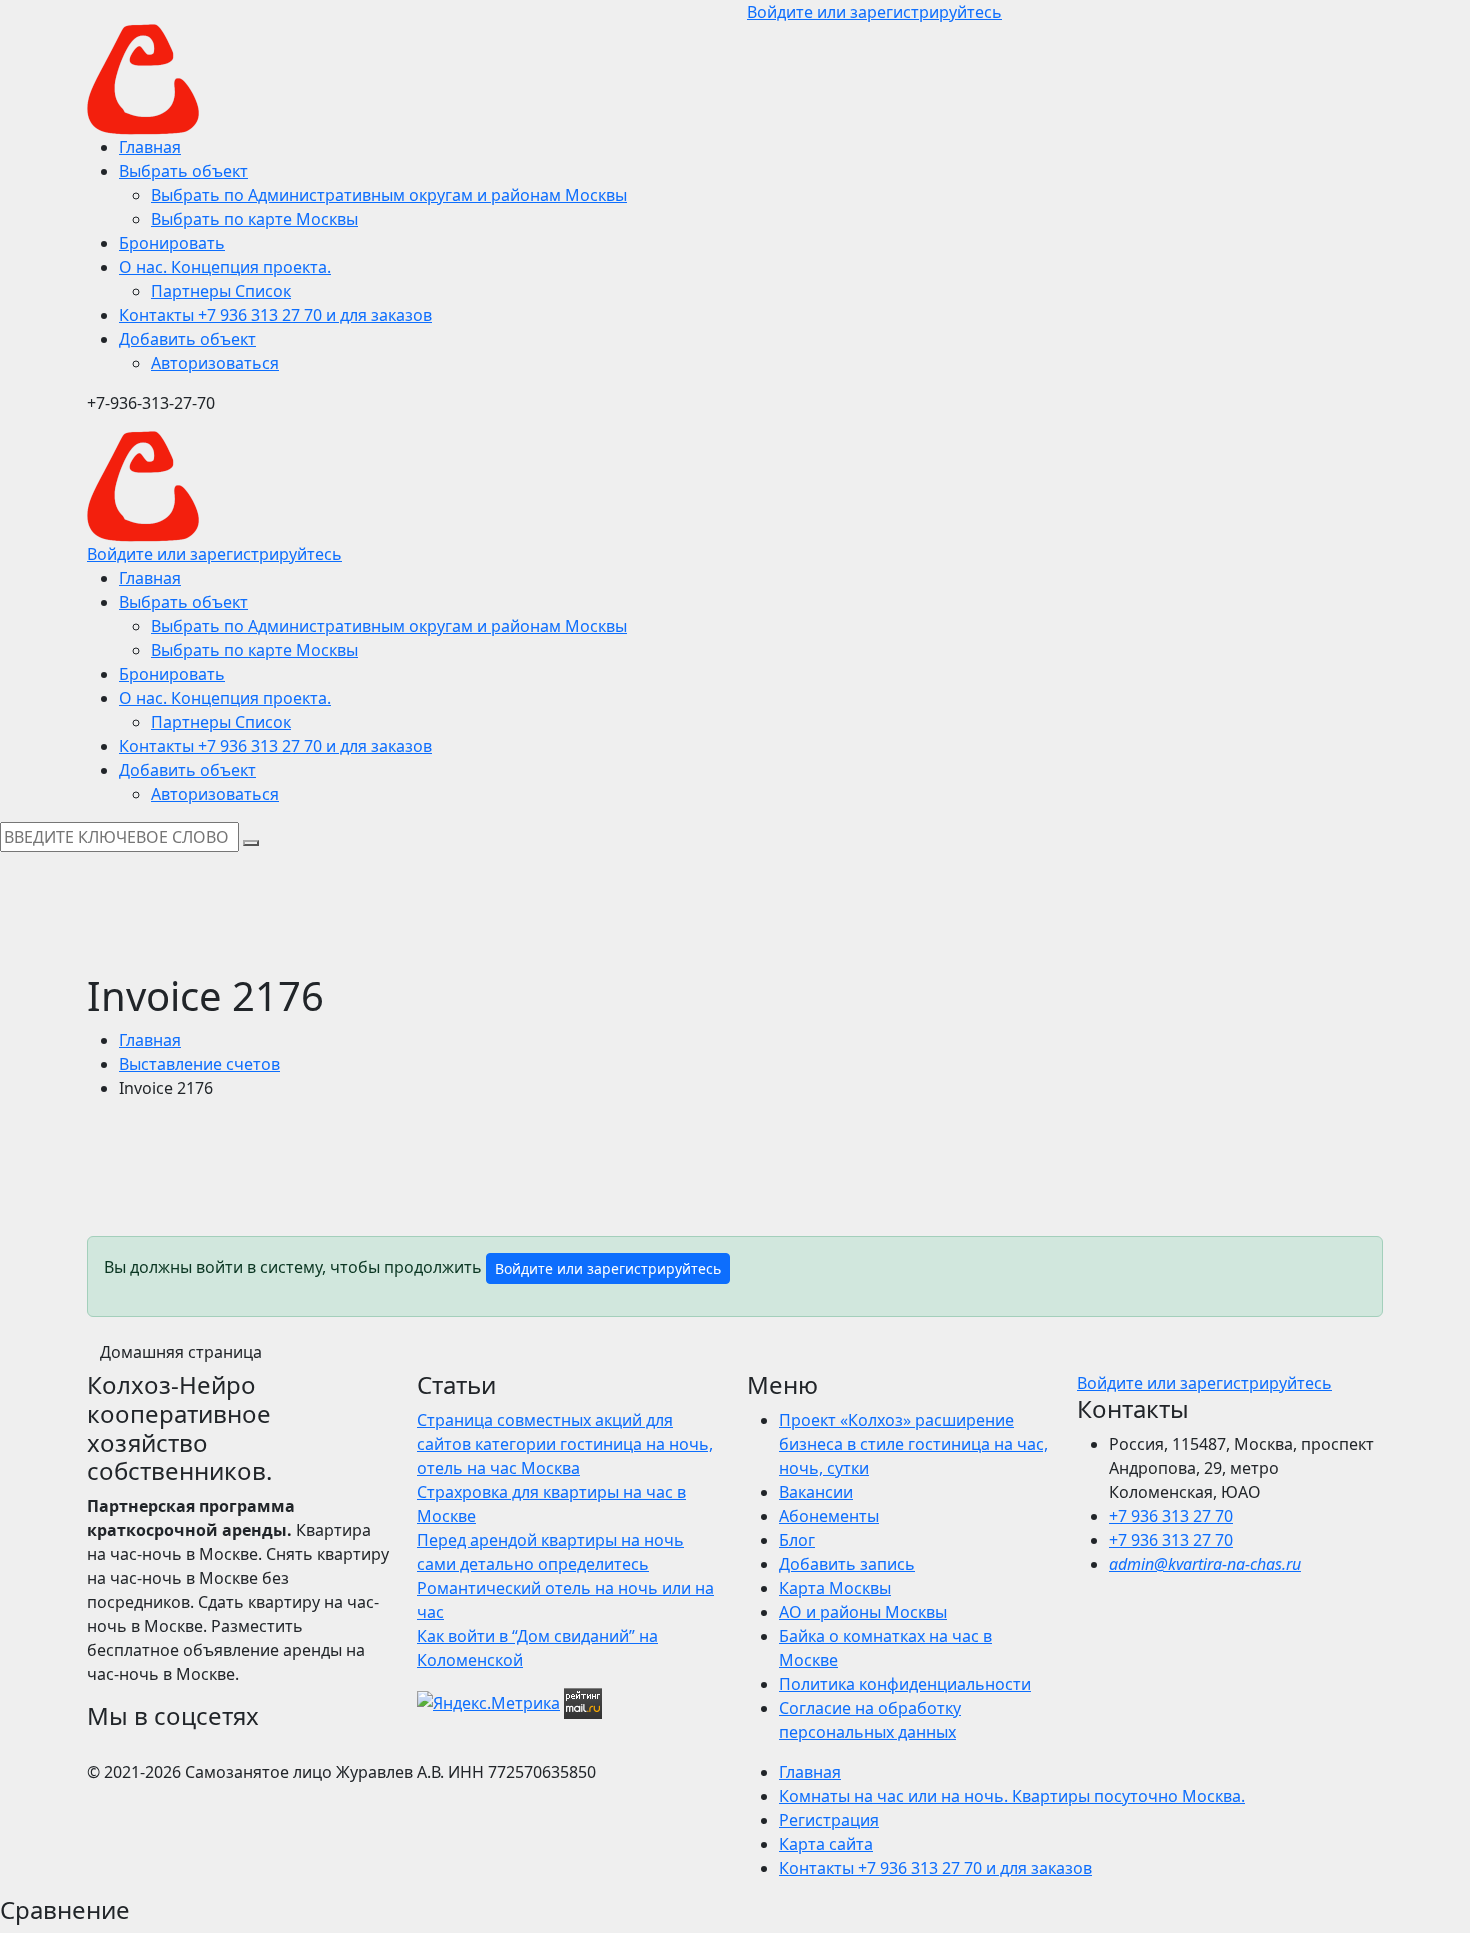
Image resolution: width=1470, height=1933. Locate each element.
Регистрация (829, 1820)
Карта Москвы (835, 1588)
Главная (150, 1040)
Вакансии (816, 1492)
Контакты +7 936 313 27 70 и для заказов (935, 1868)
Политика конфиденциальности (905, 1684)
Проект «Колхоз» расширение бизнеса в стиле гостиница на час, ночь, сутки (913, 1444)
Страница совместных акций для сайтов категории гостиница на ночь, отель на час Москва (565, 1444)
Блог (797, 1540)
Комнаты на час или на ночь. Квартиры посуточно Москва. (1012, 1796)
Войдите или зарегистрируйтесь (608, 1268)
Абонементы (829, 1516)
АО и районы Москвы (863, 1612)
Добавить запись (847, 1564)
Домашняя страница (181, 1352)
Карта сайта (826, 1844)
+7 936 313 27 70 (1171, 1516)
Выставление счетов (199, 1064)
